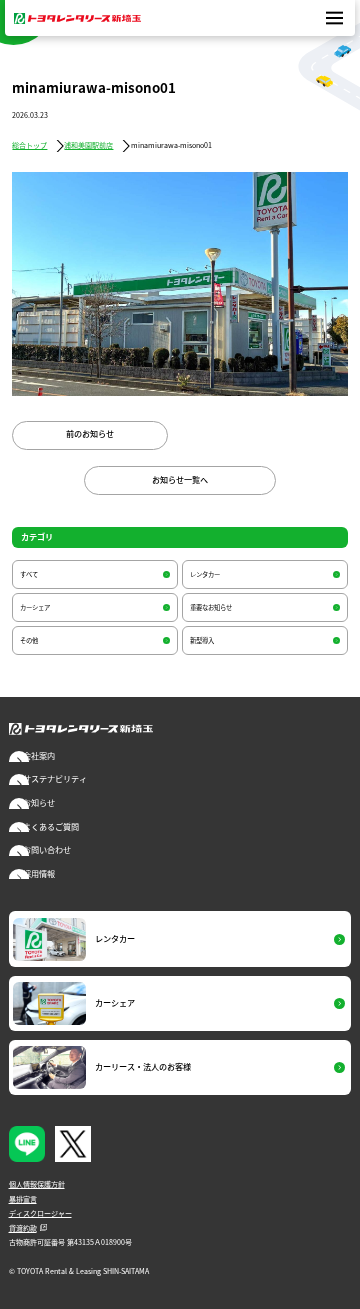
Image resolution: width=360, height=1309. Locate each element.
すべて (29, 574)
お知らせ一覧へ (180, 480)
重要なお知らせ (211, 607)
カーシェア (35, 607)
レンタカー (205, 574)
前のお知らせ (90, 434)
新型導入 (202, 640)
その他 (29, 640)
